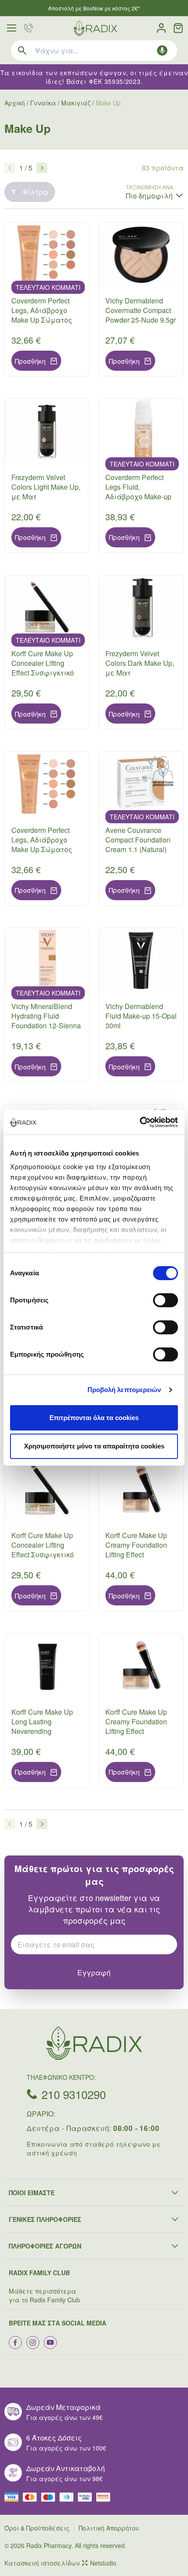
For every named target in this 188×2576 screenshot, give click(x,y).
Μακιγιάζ (76, 103)
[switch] (165, 1300)
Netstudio (103, 2563)
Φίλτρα (35, 192)
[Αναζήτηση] (22, 50)
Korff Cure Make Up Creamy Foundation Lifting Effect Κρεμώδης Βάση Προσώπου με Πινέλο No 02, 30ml (137, 1736)
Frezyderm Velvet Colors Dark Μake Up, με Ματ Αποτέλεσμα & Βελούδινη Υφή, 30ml (140, 677)
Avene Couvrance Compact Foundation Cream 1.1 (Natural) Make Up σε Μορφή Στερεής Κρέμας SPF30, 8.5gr (138, 854)
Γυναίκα (43, 103)
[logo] (95, 28)
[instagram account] (33, 2343)
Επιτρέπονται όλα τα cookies (94, 1418)
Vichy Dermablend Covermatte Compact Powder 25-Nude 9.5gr (141, 310)
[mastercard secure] (105, 2497)
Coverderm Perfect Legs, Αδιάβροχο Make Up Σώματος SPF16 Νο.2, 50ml (42, 315)
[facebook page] (15, 2343)
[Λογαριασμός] (161, 28)
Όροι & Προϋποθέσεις (37, 2528)
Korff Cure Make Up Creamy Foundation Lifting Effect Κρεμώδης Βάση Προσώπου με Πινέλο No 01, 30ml (137, 1559)
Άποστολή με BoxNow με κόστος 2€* (94, 8)
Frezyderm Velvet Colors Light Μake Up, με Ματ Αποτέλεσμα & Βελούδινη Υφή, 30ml (46, 501)
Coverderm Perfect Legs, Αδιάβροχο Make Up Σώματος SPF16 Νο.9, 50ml (42, 844)
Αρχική (15, 103)
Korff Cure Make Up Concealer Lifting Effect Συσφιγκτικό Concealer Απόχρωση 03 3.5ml (46, 1554)
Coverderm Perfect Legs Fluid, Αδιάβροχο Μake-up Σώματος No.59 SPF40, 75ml (138, 496)
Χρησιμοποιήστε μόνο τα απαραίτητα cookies (94, 1446)
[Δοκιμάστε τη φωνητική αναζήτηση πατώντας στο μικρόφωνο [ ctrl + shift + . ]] (162, 50)
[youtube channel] (50, 2343)
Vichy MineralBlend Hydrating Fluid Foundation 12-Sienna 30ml (46, 1021)
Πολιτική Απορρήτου (109, 2528)
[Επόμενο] (42, 168)
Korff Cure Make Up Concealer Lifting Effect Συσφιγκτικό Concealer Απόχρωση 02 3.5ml (46, 673)
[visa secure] (87, 2497)
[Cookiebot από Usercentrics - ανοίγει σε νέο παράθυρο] (140, 1122)
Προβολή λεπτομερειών (124, 1390)
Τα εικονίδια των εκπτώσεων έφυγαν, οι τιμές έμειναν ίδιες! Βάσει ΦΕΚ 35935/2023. (94, 77)
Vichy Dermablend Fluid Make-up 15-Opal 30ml (141, 1016)
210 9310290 (74, 2094)
